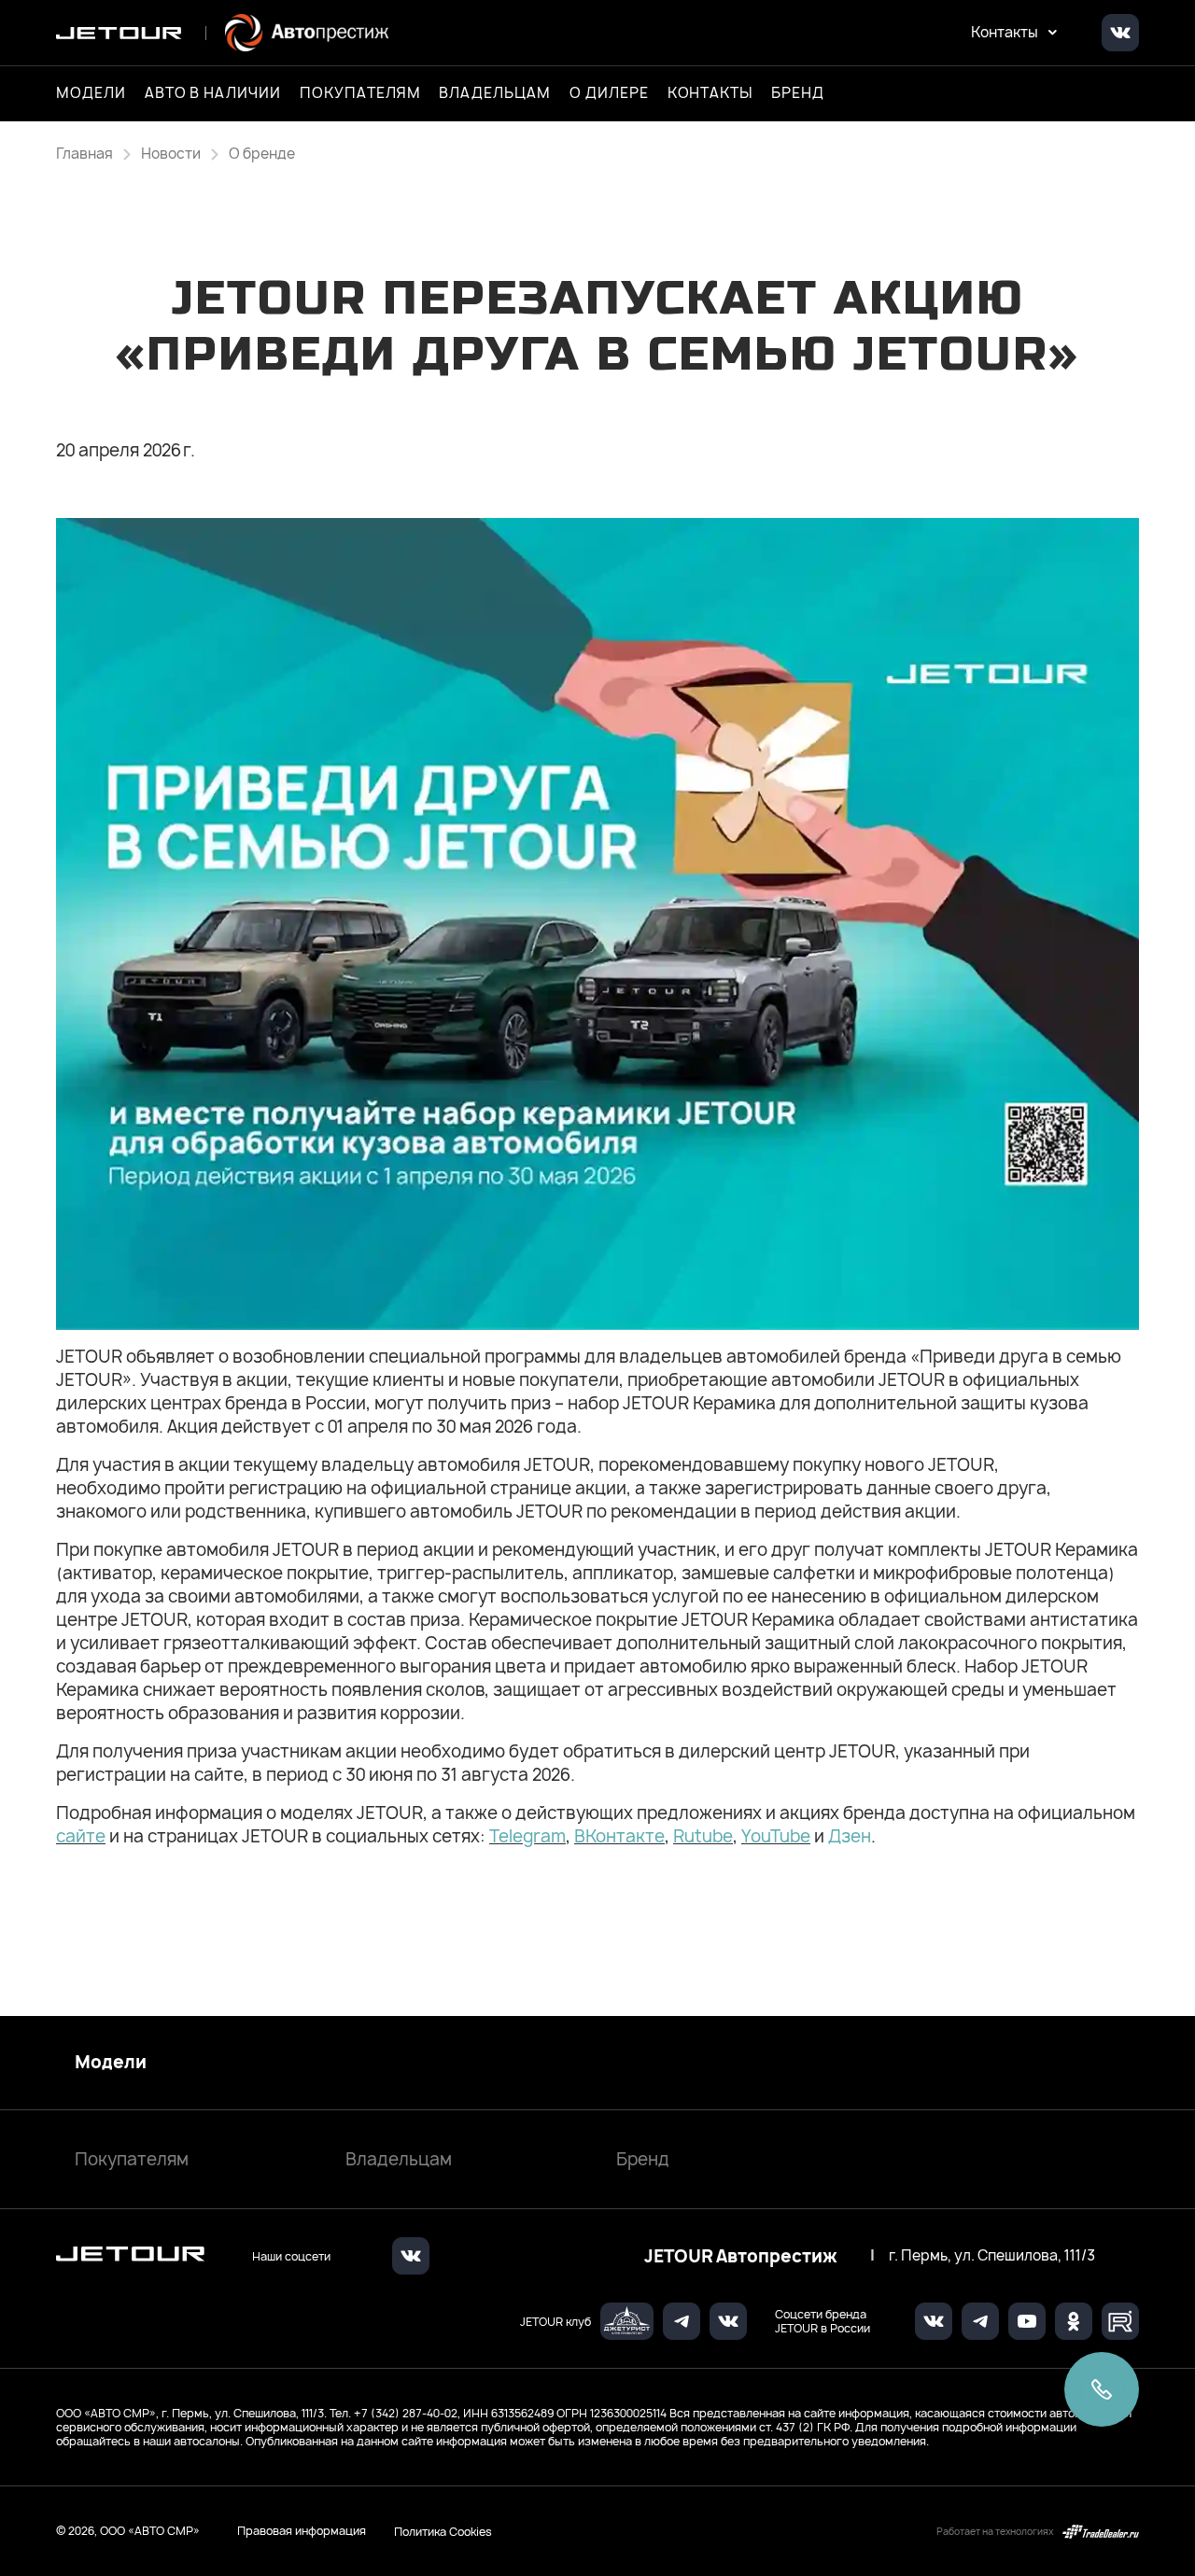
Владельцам (399, 2159)
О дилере (609, 93)
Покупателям (132, 2159)
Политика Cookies (443, 2531)
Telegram (527, 1836)
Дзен (850, 1836)
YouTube (776, 1836)
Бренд (643, 2159)
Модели (111, 2063)
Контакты (710, 93)
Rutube (703, 1836)
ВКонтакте (619, 1836)
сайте (81, 1836)
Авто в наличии (213, 93)
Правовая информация (302, 2531)
